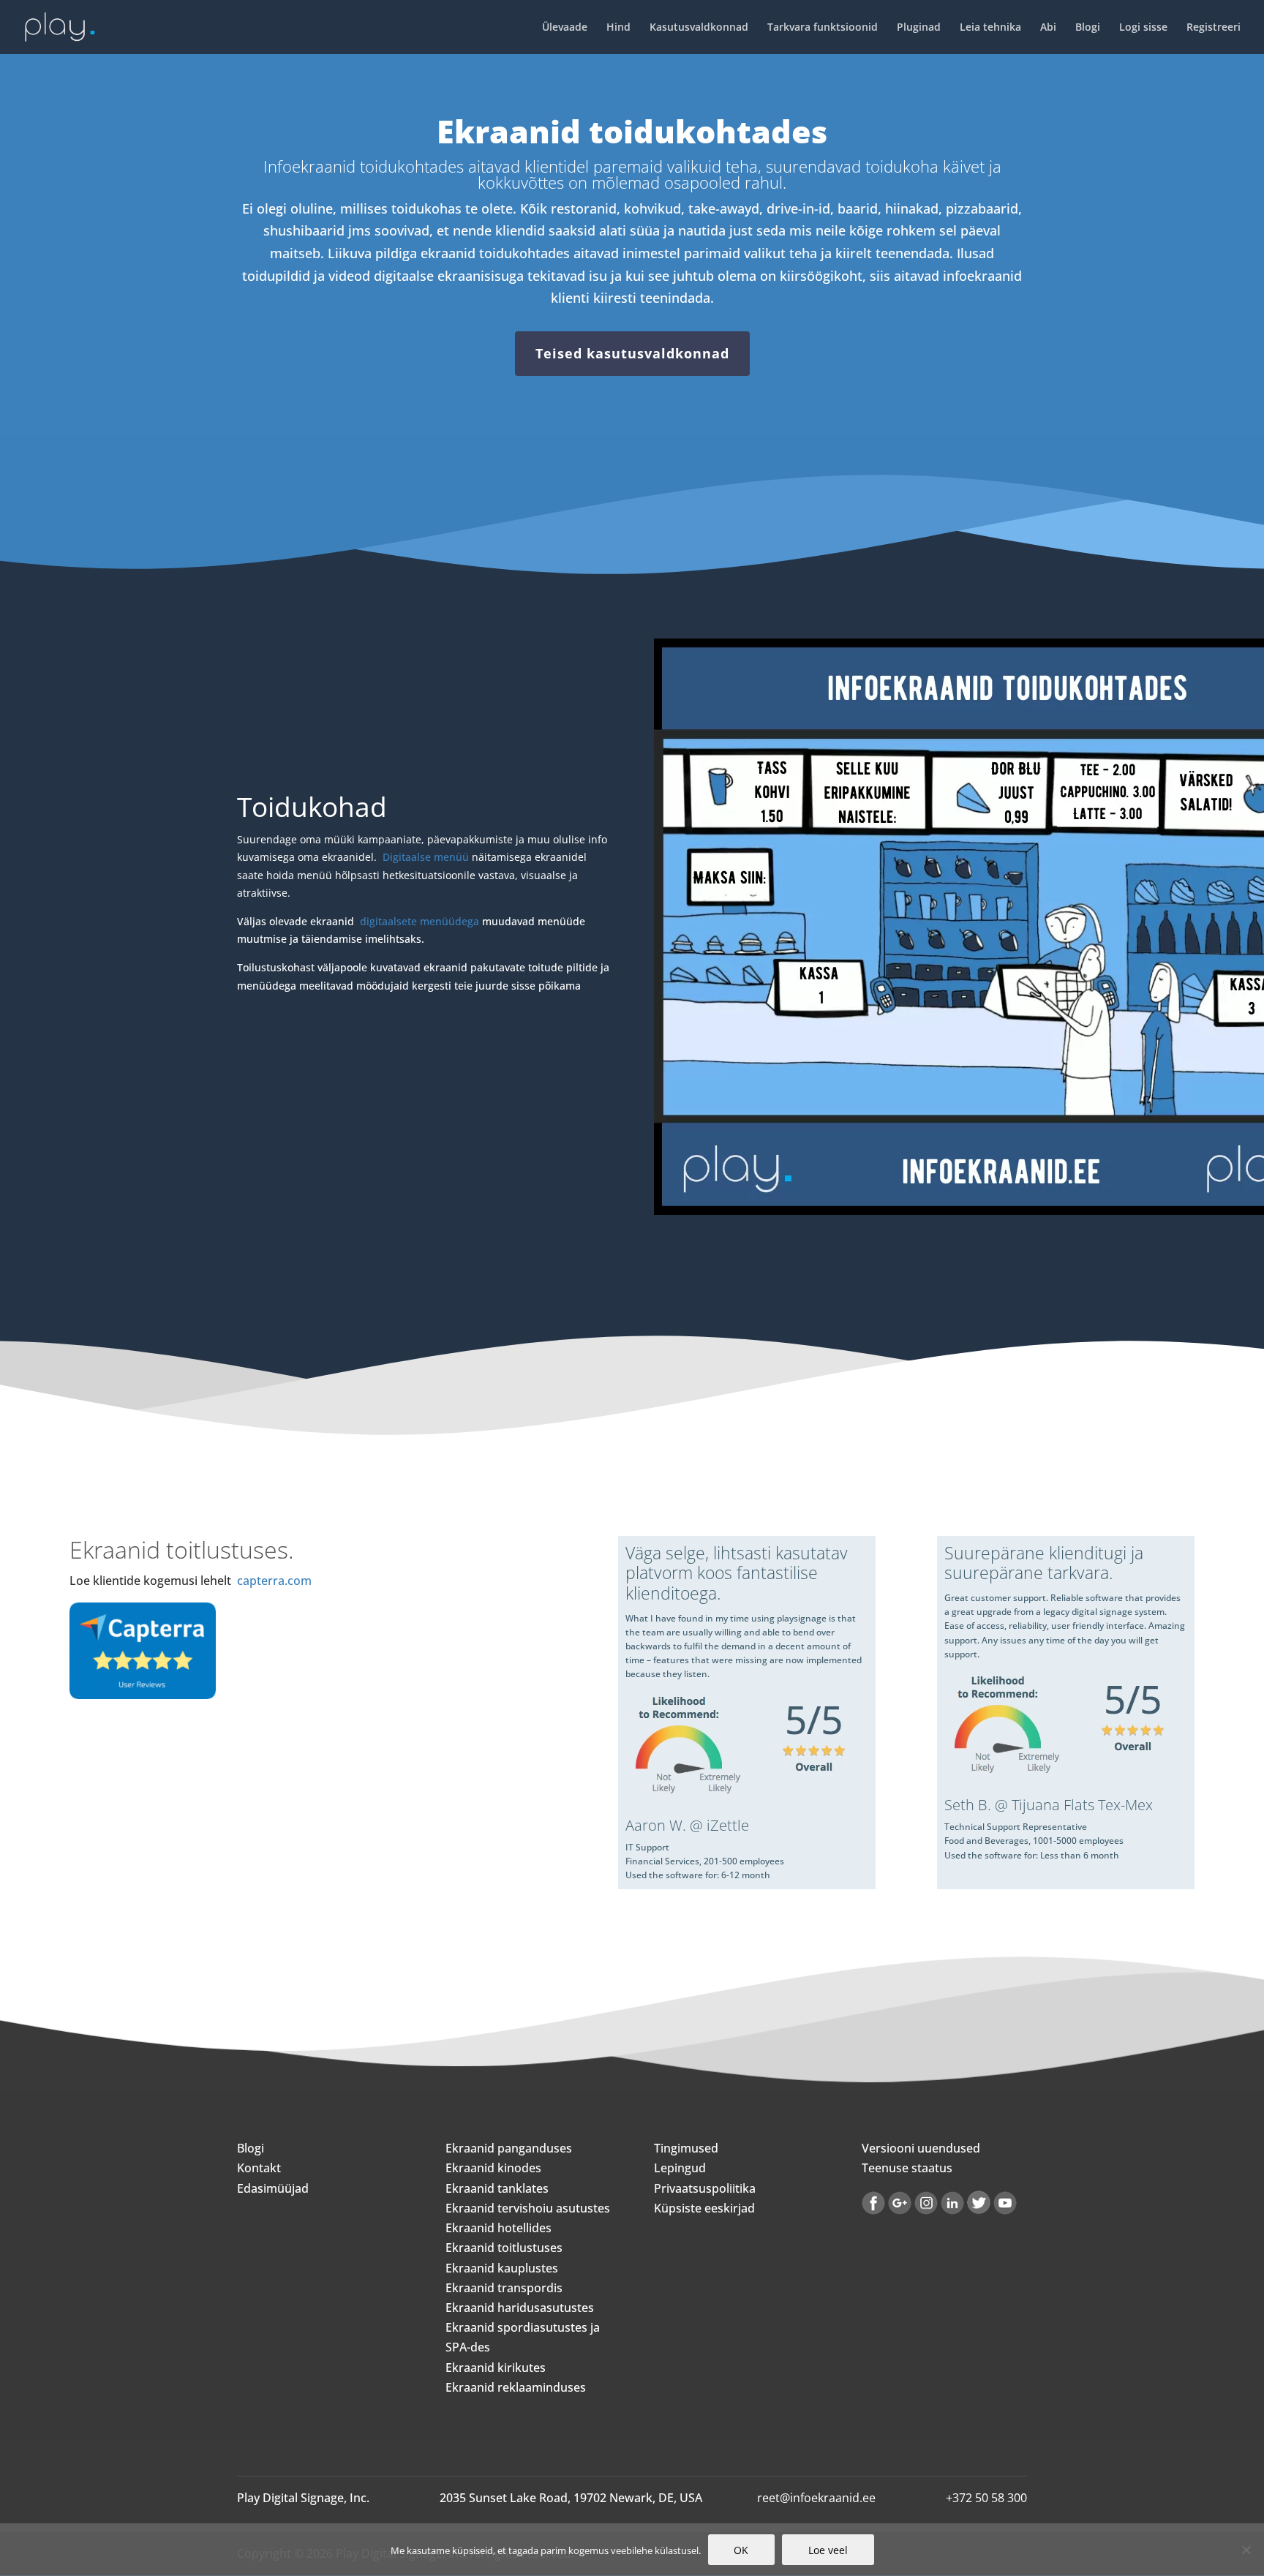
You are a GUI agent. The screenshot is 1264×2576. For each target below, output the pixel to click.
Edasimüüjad (273, 2188)
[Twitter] (979, 2210)
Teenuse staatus (907, 2168)
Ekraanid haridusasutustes (520, 2308)
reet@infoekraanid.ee (816, 2498)
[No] (1246, 2550)
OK (741, 2550)
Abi (1048, 28)
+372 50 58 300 (986, 2498)
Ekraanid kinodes (493, 2168)
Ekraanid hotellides (499, 2228)
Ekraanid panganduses (509, 2148)
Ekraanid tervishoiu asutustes (528, 2208)
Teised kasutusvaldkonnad (632, 353)
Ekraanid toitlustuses (504, 2248)
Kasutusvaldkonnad (699, 28)
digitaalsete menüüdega (420, 921)
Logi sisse (1143, 28)
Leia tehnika (990, 28)
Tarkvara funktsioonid (823, 28)
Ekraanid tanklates (497, 2188)
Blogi (1088, 28)
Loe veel (828, 2550)
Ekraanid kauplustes (502, 2268)
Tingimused (686, 2148)
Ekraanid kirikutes (496, 2368)
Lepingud (680, 2168)
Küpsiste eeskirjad (704, 2208)
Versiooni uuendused (921, 2148)
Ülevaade (565, 28)
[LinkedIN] (952, 2210)
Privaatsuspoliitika (705, 2188)
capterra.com (274, 1581)
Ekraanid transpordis (504, 2288)
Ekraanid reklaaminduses (516, 2387)
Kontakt (259, 2168)
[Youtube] (1005, 2210)
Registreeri (1214, 28)
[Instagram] (926, 2210)
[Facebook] (873, 2210)
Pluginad (919, 28)
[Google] (900, 2210)
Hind (618, 28)
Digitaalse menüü (426, 857)
